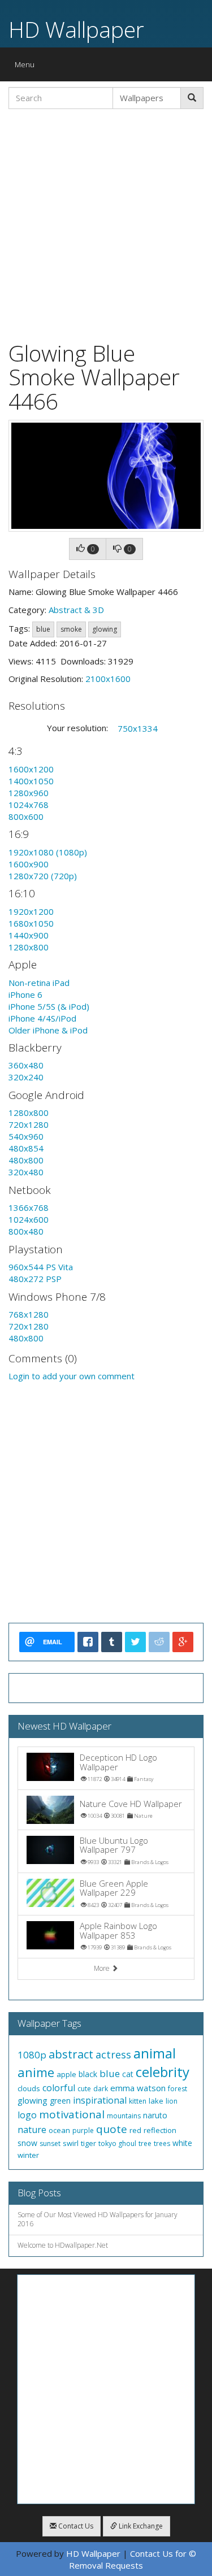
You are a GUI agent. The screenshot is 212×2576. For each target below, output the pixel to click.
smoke (71, 629)
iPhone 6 (25, 994)
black (88, 2074)
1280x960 (29, 793)
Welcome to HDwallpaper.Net (63, 2245)
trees (162, 2143)
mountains (124, 2116)
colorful (59, 2088)
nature (32, 2130)
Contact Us (75, 2526)
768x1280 (29, 1314)
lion (172, 2101)
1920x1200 (31, 911)
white (182, 2143)
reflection (160, 2130)
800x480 (26, 1231)
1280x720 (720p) (43, 876)
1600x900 (29, 864)
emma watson (138, 2088)
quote (112, 2129)
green (60, 2101)
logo (27, 2115)
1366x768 (29, 1207)
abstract (71, 2054)
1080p (32, 2055)
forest (178, 2089)
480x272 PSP (35, 1279)
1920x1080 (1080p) (48, 852)
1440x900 (29, 935)
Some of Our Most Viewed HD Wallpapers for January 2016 (98, 2219)
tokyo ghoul (117, 2143)
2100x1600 (108, 679)
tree (145, 2143)
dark (101, 2089)
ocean (59, 2130)
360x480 (26, 1065)
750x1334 (138, 728)
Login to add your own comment (72, 1376)
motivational (72, 2114)
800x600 (26, 816)
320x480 (26, 1172)
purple (83, 2130)
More (103, 1968)
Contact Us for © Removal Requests (133, 2559)
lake (156, 2101)
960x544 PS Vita (41, 1267)
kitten (138, 2101)
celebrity (163, 2072)
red (135, 2130)
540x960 (26, 1136)
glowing (105, 629)
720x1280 (29, 1124)
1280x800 (29, 947)
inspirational (100, 2100)
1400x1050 (31, 781)
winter (28, 2155)
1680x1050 (31, 923)
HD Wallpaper (76, 29)
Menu (27, 67)
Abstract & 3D (76, 610)
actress (113, 2054)
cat (128, 2074)
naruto (155, 2115)
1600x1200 (31, 769)
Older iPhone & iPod (48, 1030)
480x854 (26, 1148)
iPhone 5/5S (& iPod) (49, 1006)
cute (84, 2089)
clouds (29, 2088)
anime (36, 2072)
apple (66, 2074)
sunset (50, 2143)
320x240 (26, 1077)
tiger (88, 2143)
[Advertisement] (106, 223)
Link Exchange (140, 2526)
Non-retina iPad (39, 983)
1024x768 (29, 805)
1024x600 (29, 1219)
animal (155, 2053)
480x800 (26, 1160)
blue (43, 629)
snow (27, 2143)
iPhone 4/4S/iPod (42, 1018)
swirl (71, 2143)
